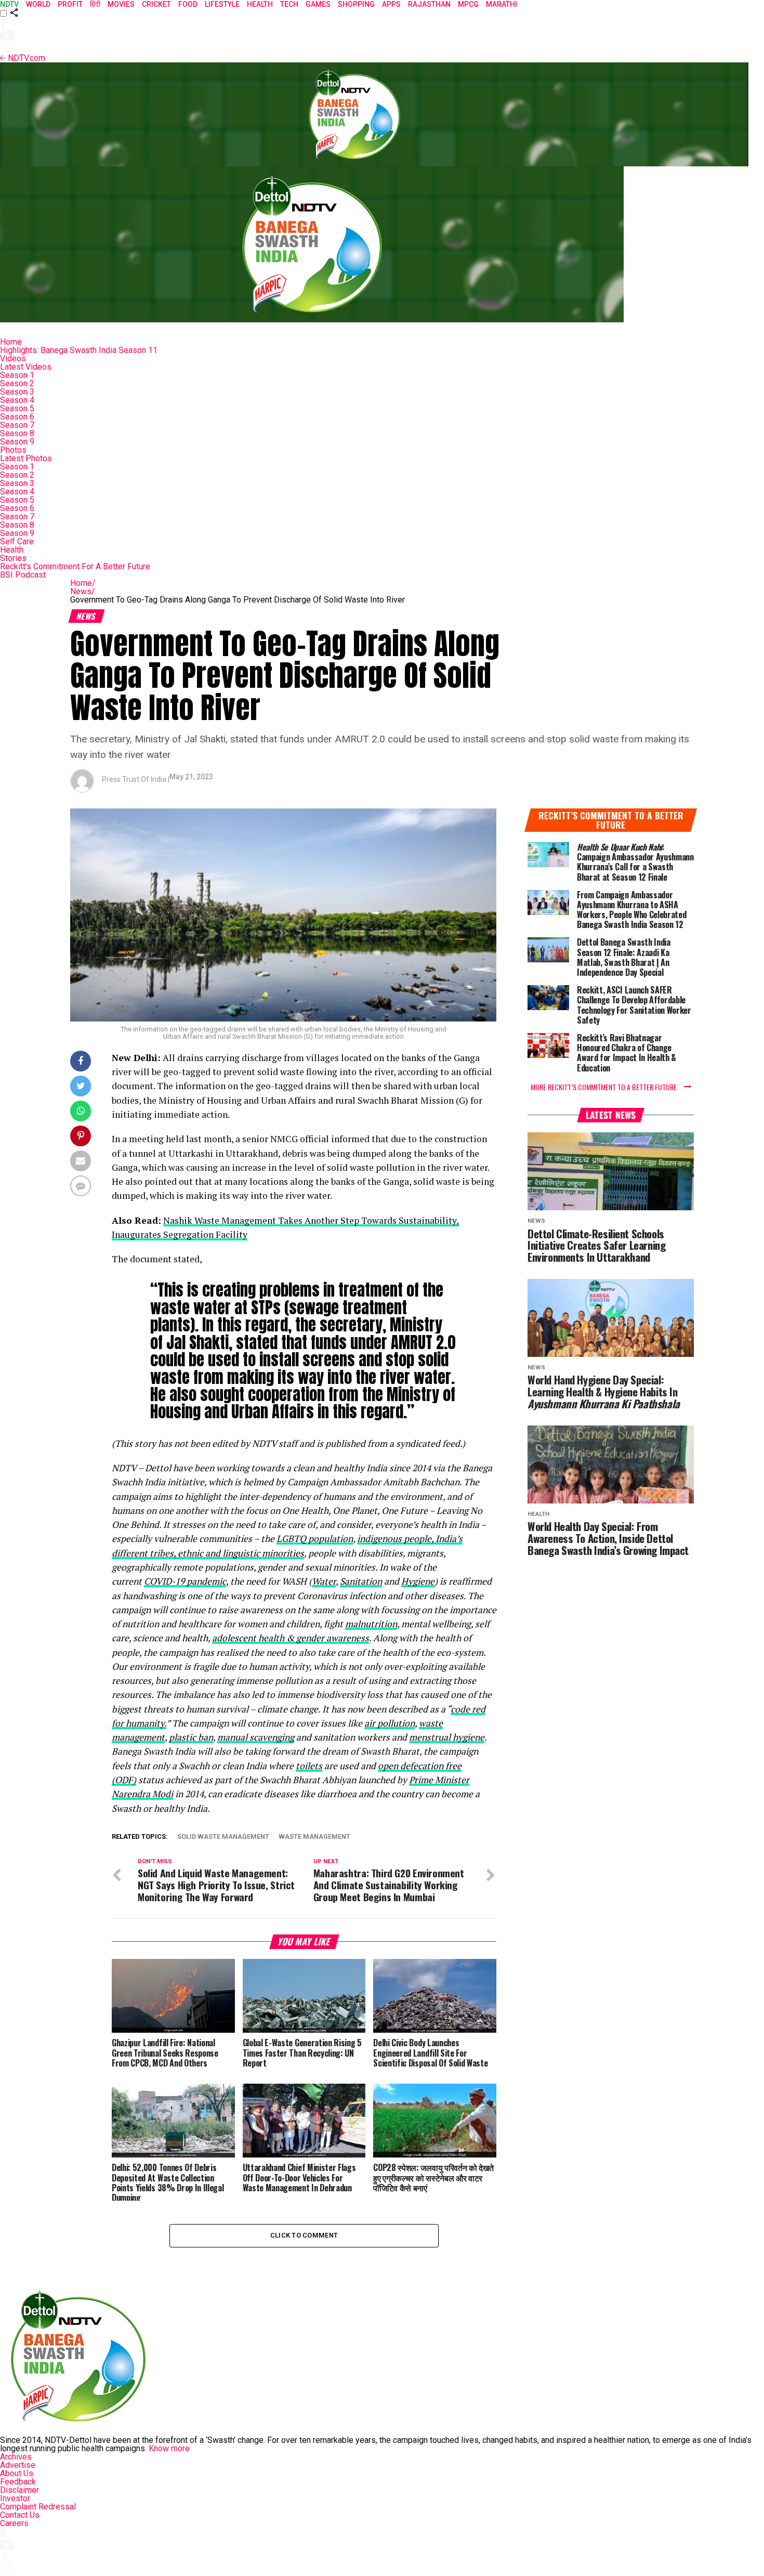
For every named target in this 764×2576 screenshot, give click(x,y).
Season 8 (17, 433)
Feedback (18, 2482)
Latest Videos (26, 367)
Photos (13, 450)
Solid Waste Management (223, 1837)
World (38, 4)
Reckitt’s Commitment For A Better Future (75, 566)
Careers (14, 2523)
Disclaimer (19, 2490)
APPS (391, 4)
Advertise (18, 2465)
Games (318, 4)
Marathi (502, 4)
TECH (289, 4)
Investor (15, 2498)
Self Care (17, 541)
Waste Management (314, 1837)
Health (12, 550)
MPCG (468, 4)
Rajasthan (429, 4)
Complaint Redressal (38, 2507)
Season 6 (17, 417)
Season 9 (17, 442)
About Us (17, 2473)
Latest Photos (26, 458)
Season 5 (17, 408)
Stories (13, 558)
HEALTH (260, 4)
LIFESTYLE (222, 4)
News (83, 591)
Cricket (156, 4)
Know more (169, 2448)
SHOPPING (356, 4)
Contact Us (20, 2515)
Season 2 (17, 383)
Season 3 (17, 392)
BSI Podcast (23, 575)
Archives (16, 2457)
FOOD (188, 4)
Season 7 (17, 425)
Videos (13, 358)
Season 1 (17, 375)
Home (11, 342)
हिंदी (95, 4)
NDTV (9, 4)
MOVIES (121, 4)
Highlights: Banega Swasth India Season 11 (79, 350)
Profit (70, 4)
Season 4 (17, 400)
